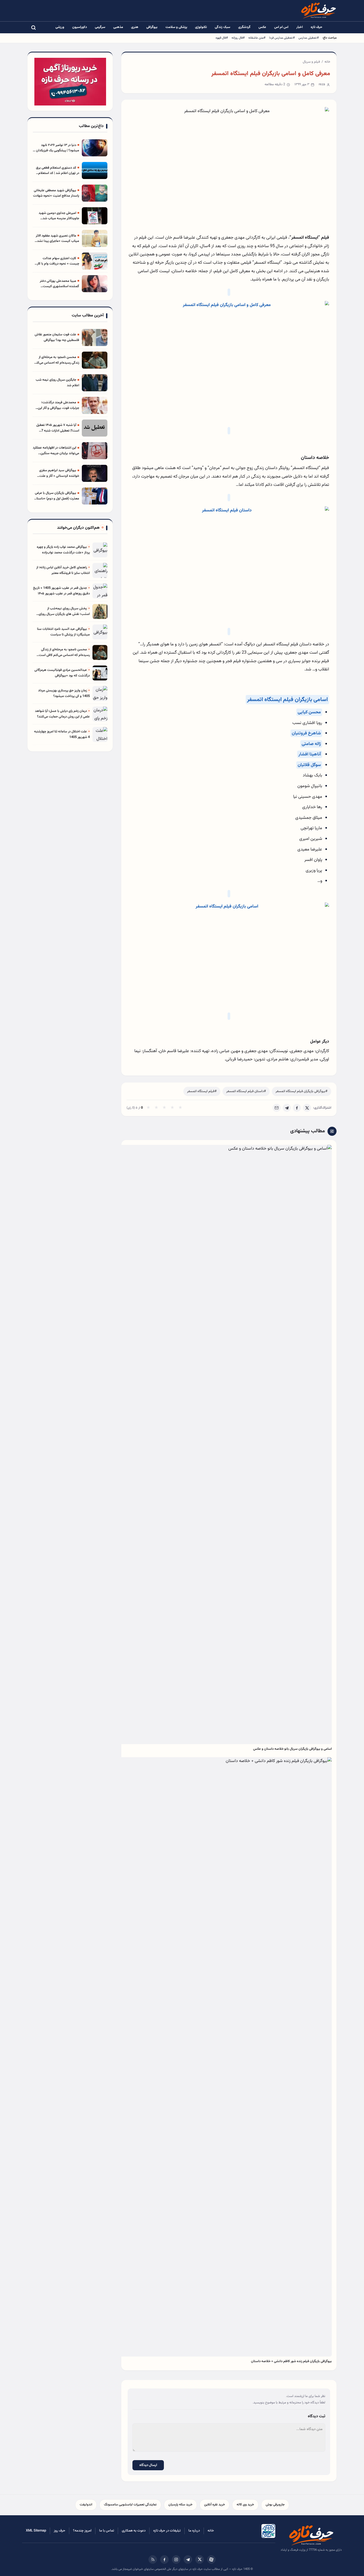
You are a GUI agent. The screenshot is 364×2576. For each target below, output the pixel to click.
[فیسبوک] (164, 2559)
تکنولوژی (201, 27)
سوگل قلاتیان (309, 765)
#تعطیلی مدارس (309, 38)
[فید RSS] (153, 2559)
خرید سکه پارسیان (180, 2505)
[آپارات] (211, 2559)
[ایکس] (200, 2559)
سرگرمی (100, 27)
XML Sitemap (36, 2531)
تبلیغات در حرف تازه (167, 2531)
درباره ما (194, 2531)
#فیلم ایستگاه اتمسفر (202, 1091)
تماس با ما (107, 2531)
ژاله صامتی (311, 744)
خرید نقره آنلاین (215, 2505)
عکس (262, 27)
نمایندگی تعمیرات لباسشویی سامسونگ (130, 2505)
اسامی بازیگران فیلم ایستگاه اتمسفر (287, 700)
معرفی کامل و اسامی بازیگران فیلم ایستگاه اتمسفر (271, 74)
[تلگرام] (188, 2559)
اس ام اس (281, 27)
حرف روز (60, 2531)
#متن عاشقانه (257, 38)
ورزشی (60, 27)
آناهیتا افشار (310, 754)
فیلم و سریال (311, 62)
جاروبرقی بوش (275, 2505)
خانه (327, 62)
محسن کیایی (309, 712)
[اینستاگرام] (176, 2559)
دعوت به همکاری (134, 2531)
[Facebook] (297, 1108)
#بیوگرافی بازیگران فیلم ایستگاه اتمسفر (302, 1091)
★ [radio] (148, 1108)
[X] (307, 1108)
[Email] (277, 1108)
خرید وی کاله (245, 2505)
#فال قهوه (222, 38)
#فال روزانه (238, 38)
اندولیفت (86, 2505)
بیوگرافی (152, 27)
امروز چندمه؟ (82, 2531)
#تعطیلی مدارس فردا (282, 38)
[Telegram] (287, 1108)
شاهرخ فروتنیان (306, 733)
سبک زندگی (223, 27)
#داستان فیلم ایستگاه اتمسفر (246, 1091)
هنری (135, 27)
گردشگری (244, 27)
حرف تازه (317, 27)
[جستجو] (33, 27)
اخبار (300, 27)
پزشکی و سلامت (176, 27)
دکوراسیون (80, 27)
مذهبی (118, 27)
